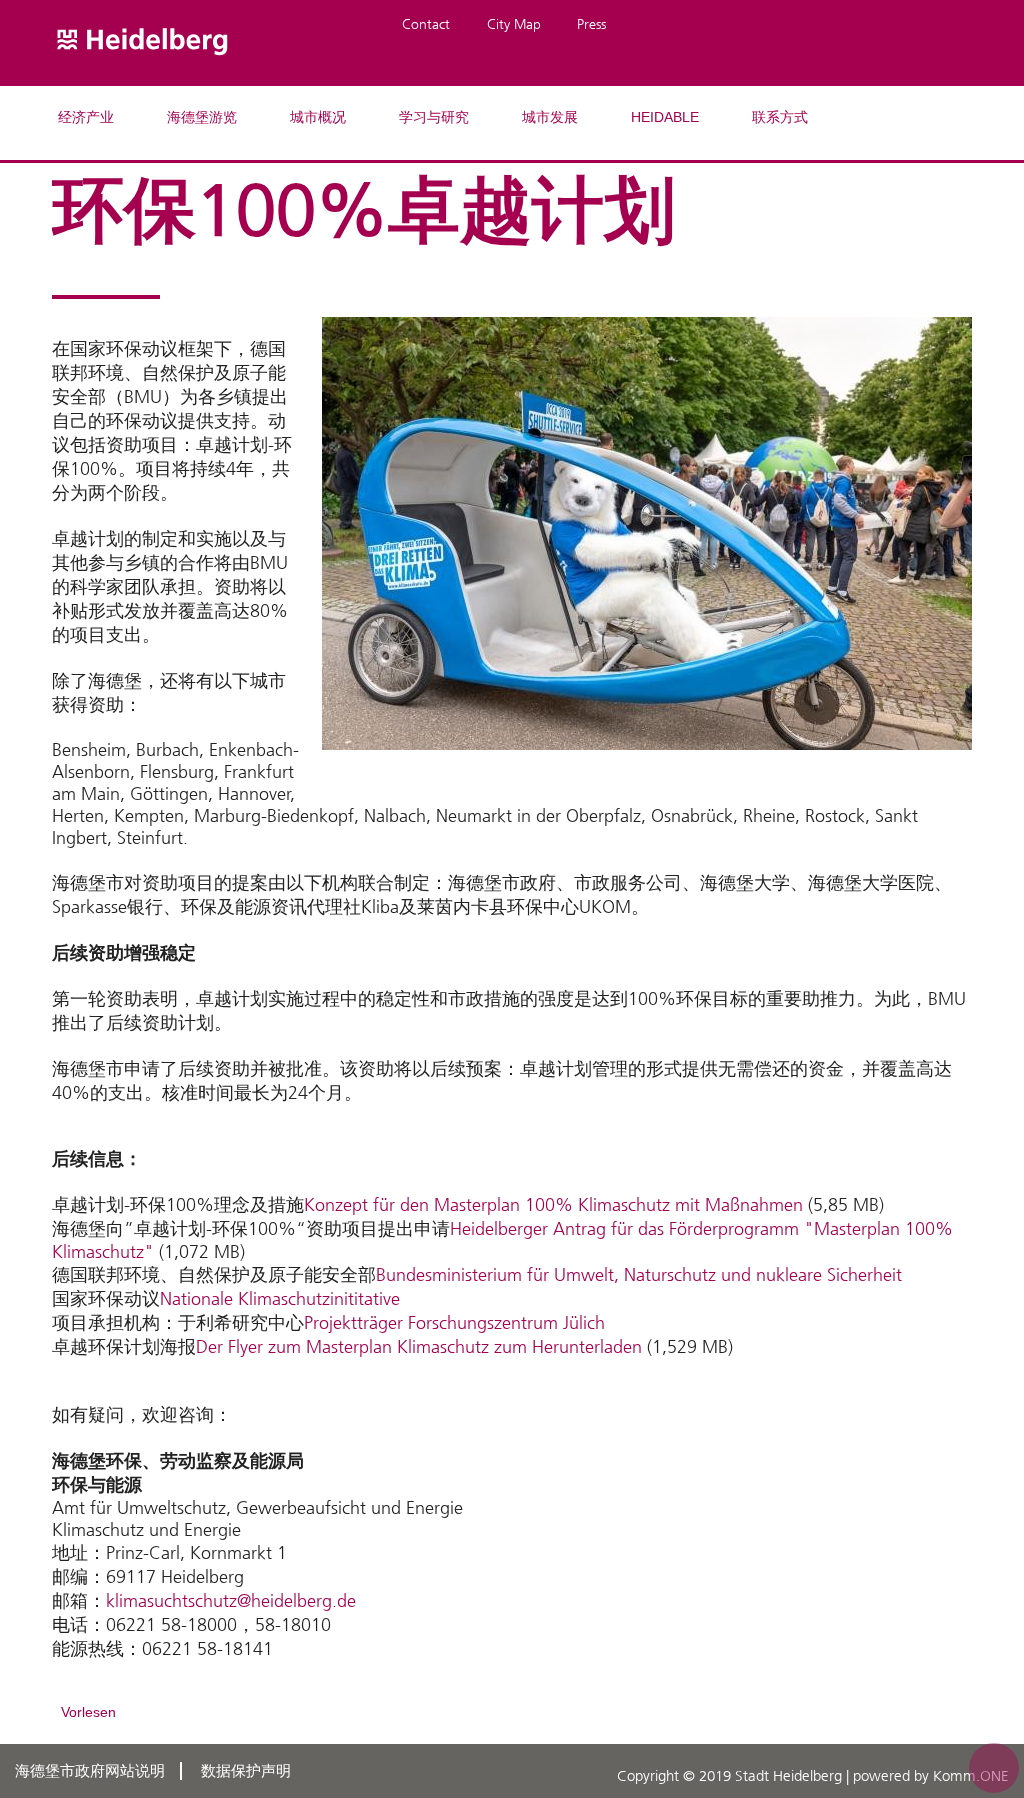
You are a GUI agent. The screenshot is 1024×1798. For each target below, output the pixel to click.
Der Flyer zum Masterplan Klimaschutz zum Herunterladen (419, 1347)
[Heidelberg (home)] (142, 74)
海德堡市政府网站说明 (90, 1771)
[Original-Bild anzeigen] (647, 764)
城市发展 (550, 117)
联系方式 (780, 117)
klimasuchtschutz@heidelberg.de (231, 1601)
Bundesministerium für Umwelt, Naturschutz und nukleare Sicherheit (639, 1275)
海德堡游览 (202, 117)
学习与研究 (434, 117)
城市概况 (318, 117)
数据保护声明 (246, 1771)
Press (591, 24)
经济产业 (86, 117)
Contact (426, 24)
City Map (514, 24)
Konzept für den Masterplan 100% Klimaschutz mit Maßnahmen (553, 1205)
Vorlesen (88, 1712)
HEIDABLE (665, 117)
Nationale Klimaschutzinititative (280, 1299)
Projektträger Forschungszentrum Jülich (454, 1323)
